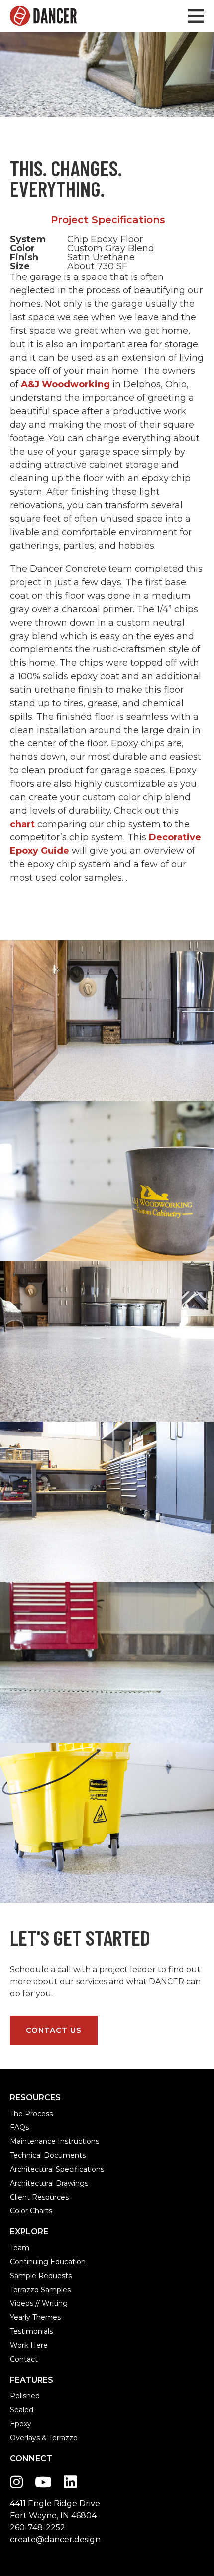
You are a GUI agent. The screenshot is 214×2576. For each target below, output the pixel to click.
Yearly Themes (35, 2317)
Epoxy (21, 2424)
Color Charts (31, 2211)
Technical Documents (48, 2155)
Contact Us (54, 2030)
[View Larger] (107, 1021)
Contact (24, 2359)
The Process (31, 2114)
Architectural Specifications (57, 2169)
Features (32, 2380)
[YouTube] (43, 2482)
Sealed (22, 2410)
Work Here (29, 2345)
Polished (25, 2396)
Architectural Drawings (49, 2183)
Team (20, 2248)
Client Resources (39, 2197)
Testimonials (31, 2331)
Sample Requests (41, 2276)
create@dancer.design (55, 2539)
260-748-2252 (38, 2528)
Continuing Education (48, 2262)
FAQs (19, 2127)
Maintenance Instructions (54, 2141)
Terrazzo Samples (40, 2290)
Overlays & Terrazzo (44, 2438)
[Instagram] (16, 2482)
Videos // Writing (39, 2303)
